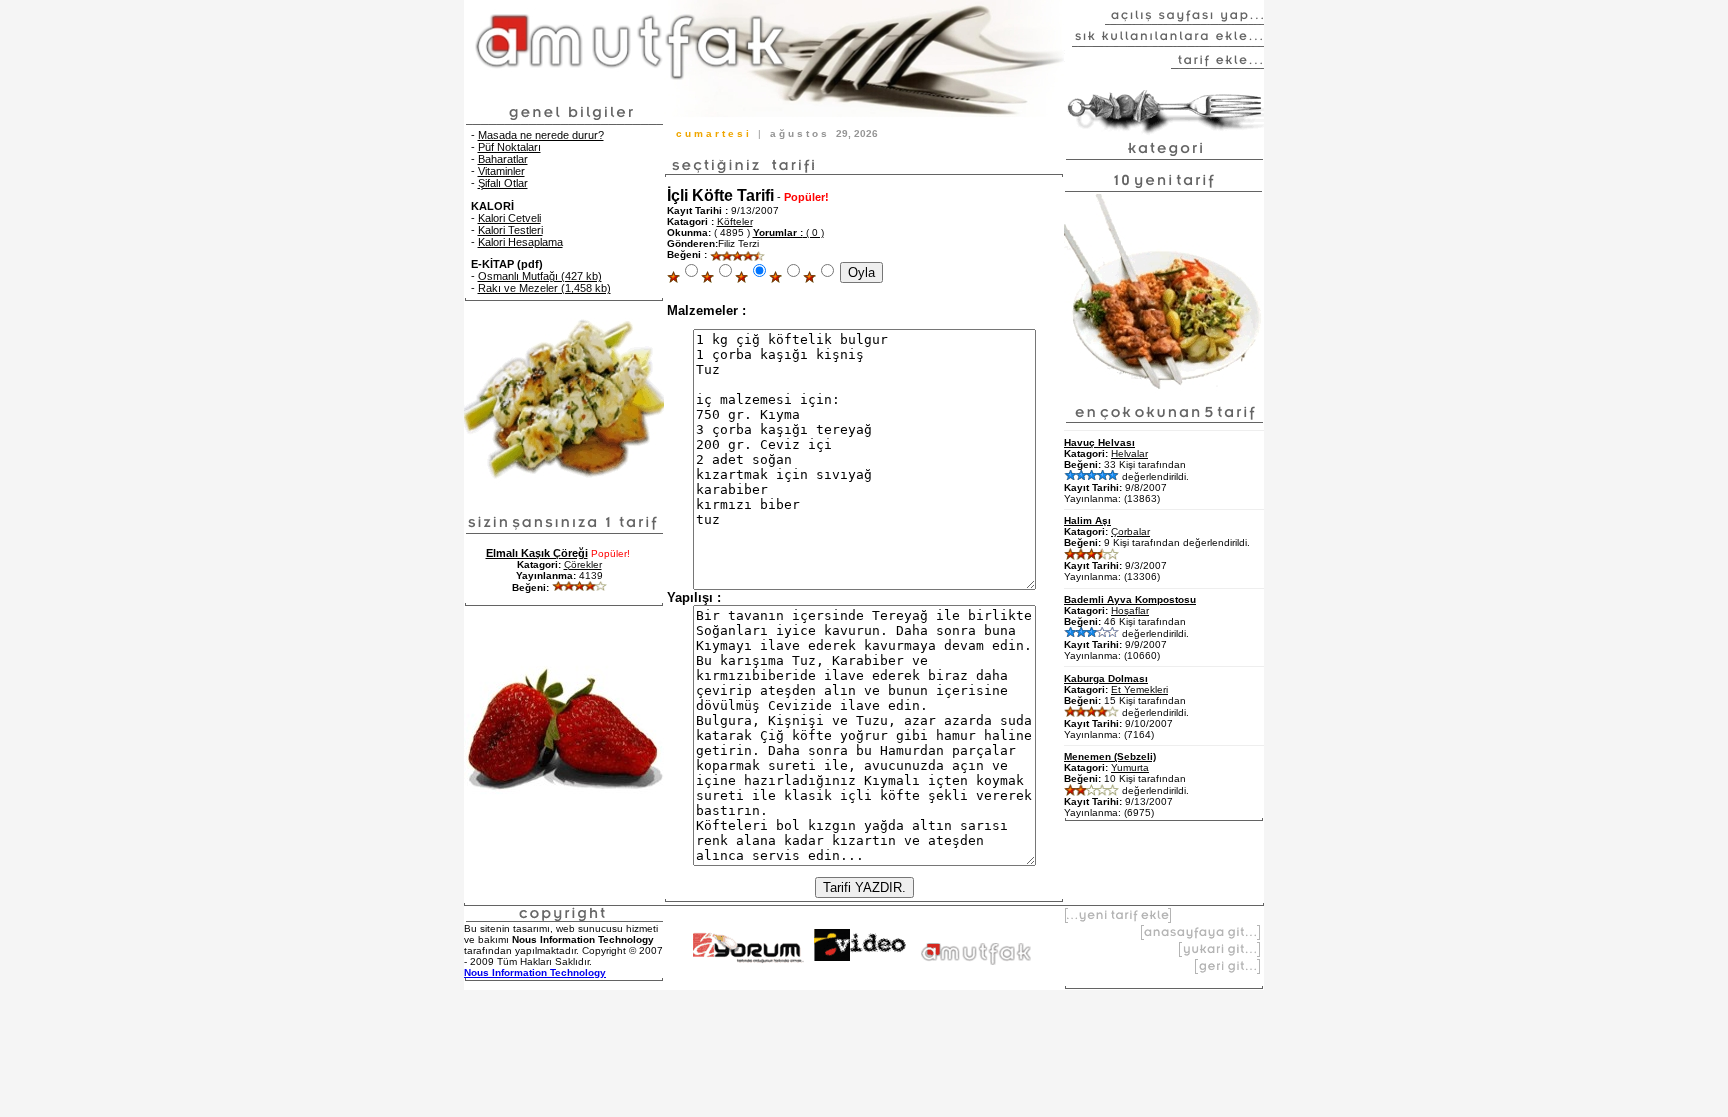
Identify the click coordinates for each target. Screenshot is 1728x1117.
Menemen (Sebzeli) (1110, 756)
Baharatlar (503, 159)
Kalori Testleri (510, 230)
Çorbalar (1130, 531)
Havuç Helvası (1099, 442)
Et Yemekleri (1139, 689)
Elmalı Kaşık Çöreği (537, 553)
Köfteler (735, 221)
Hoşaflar (1130, 610)
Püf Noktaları (509, 147)
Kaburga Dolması (1106, 678)
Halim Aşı (1087, 520)
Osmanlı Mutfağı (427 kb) (540, 276)
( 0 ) (788, 232)
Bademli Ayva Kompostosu (1130, 599)
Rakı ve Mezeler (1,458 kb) (544, 288)
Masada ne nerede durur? (541, 135)
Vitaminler (501, 171)
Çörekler (583, 564)
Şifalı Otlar (503, 183)
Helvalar (1129, 453)
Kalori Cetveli (509, 218)
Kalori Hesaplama (520, 242)
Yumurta (1130, 767)
